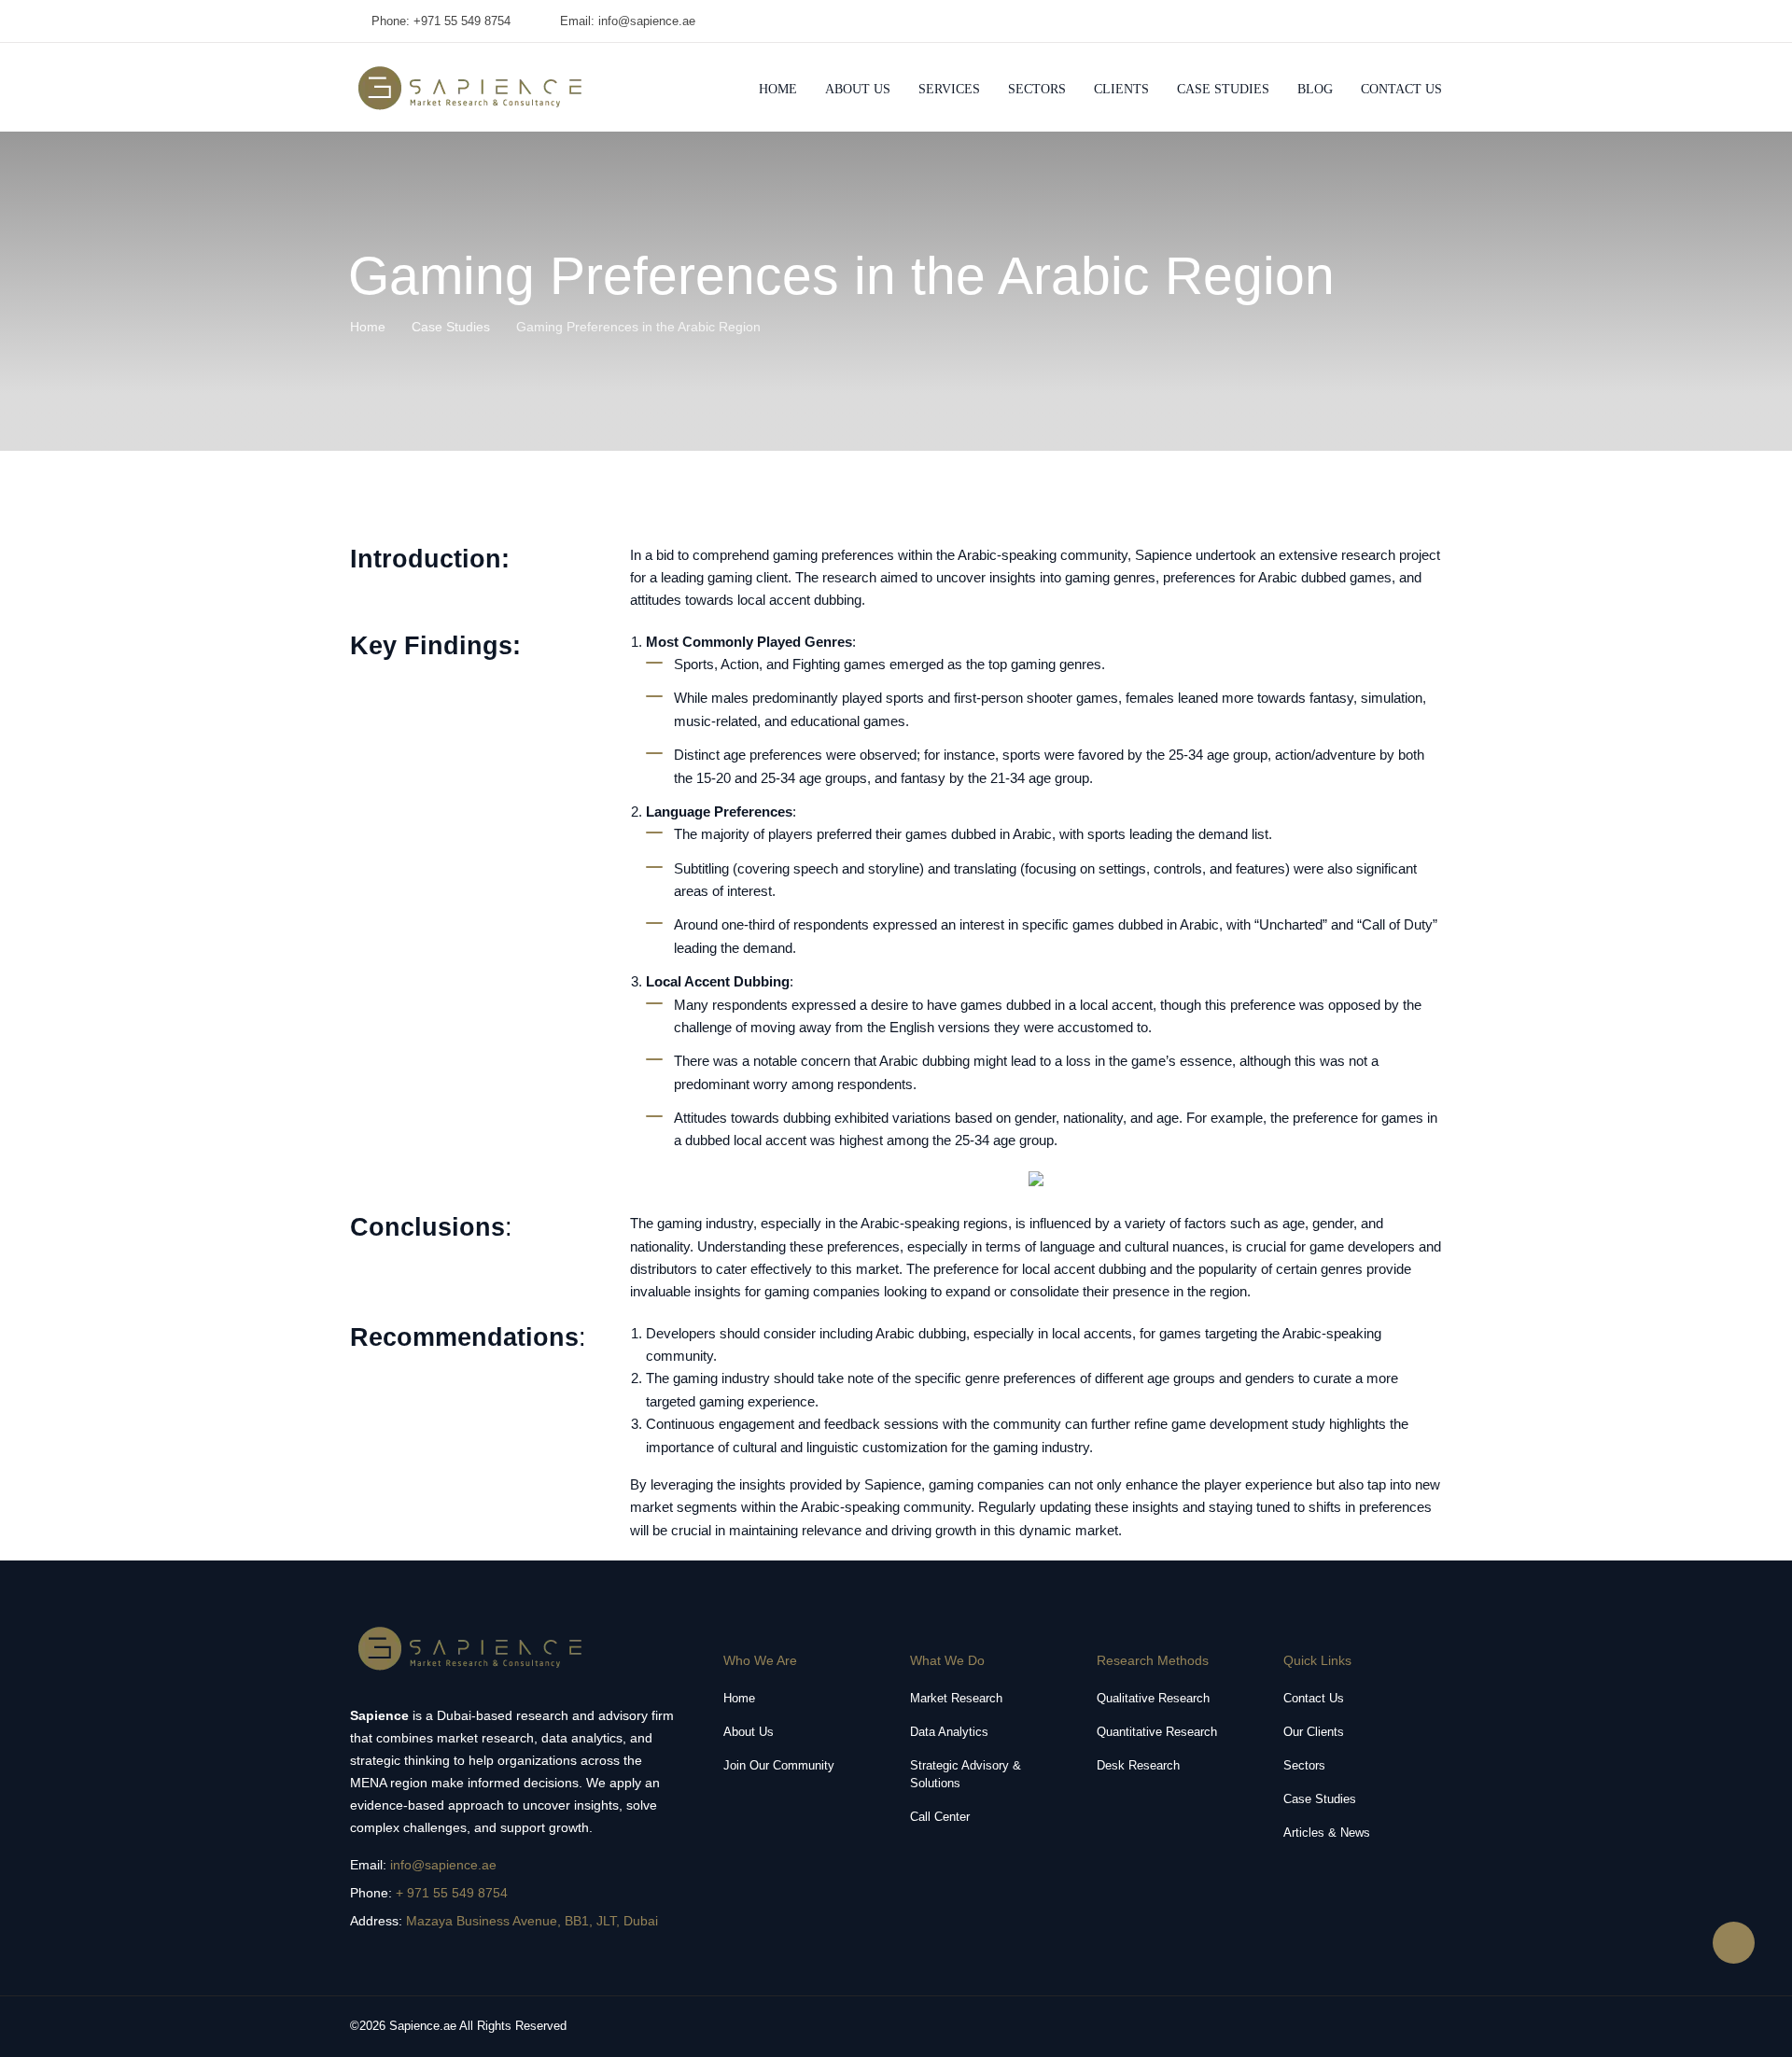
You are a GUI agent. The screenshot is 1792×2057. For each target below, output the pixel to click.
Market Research (956, 1698)
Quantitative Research (1157, 1732)
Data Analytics (949, 1732)
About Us (858, 89)
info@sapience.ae (443, 1865)
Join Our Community (779, 1765)
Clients (1121, 89)
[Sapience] (471, 88)
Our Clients (1314, 1732)
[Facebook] (1435, 21)
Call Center (940, 1817)
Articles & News (1327, 1833)
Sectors (1037, 89)
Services (949, 89)
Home (778, 89)
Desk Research (1138, 1765)
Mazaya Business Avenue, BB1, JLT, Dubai (532, 1921)
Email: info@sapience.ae (628, 21)
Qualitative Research (1153, 1698)
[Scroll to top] (1734, 1943)
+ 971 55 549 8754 (452, 1893)
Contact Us (1401, 89)
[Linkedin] (1406, 21)
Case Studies (1223, 89)
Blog (1315, 89)
